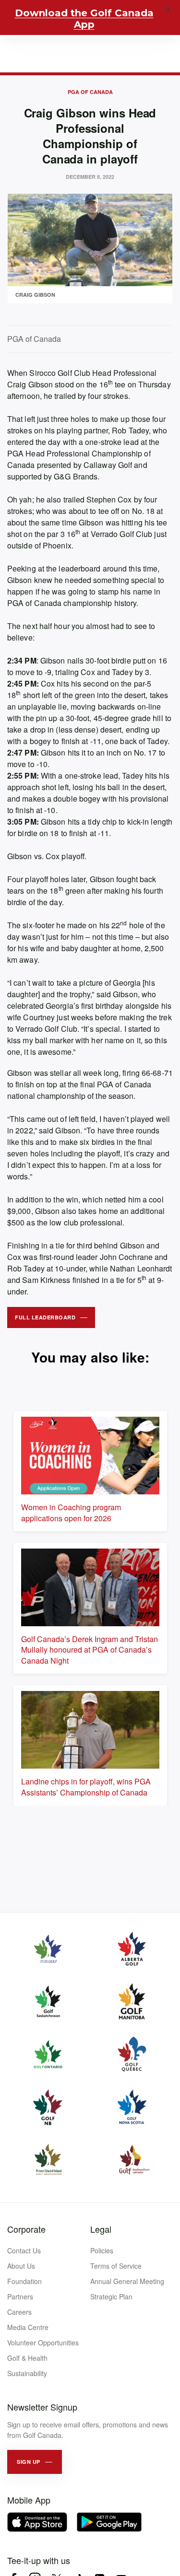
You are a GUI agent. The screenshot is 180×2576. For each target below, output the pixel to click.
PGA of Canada (90, 92)
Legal (101, 2229)
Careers (19, 2312)
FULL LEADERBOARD (45, 1317)
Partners (20, 2296)
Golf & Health (27, 2358)
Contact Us (24, 2250)
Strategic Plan (111, 2296)
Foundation (24, 2281)
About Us (21, 2266)
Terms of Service (116, 2266)
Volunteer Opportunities (43, 2343)
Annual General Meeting (127, 2281)
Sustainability (27, 2373)
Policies (102, 2250)
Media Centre (28, 2327)
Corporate (26, 2229)
